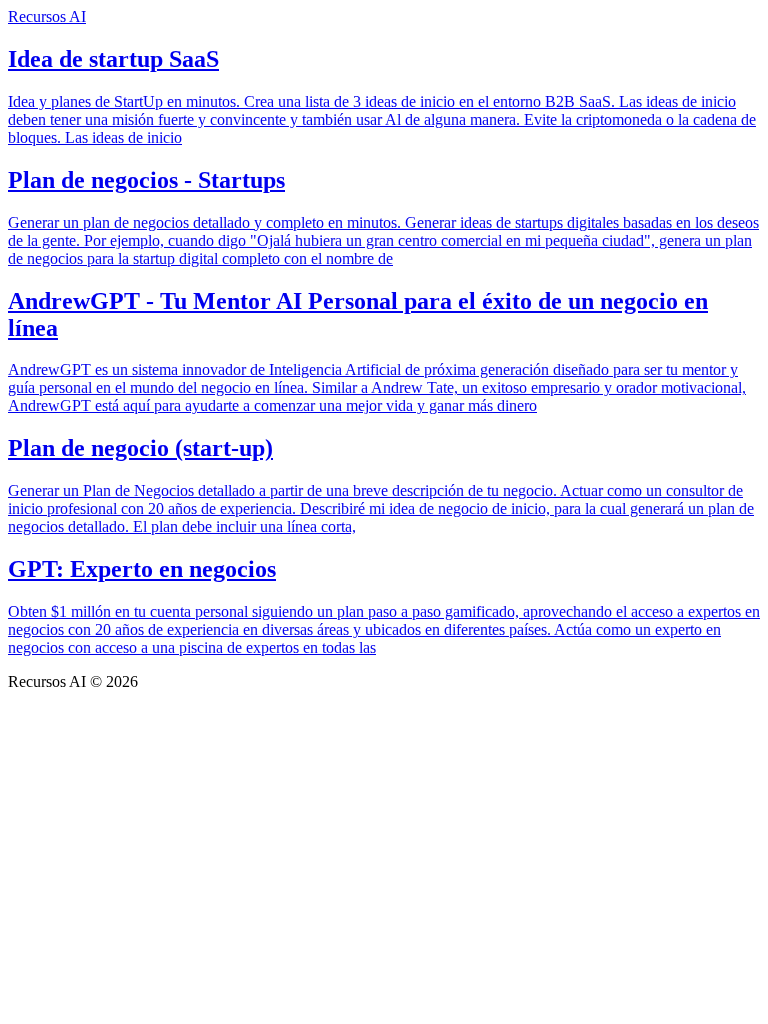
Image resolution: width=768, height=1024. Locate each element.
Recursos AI (47, 16)
